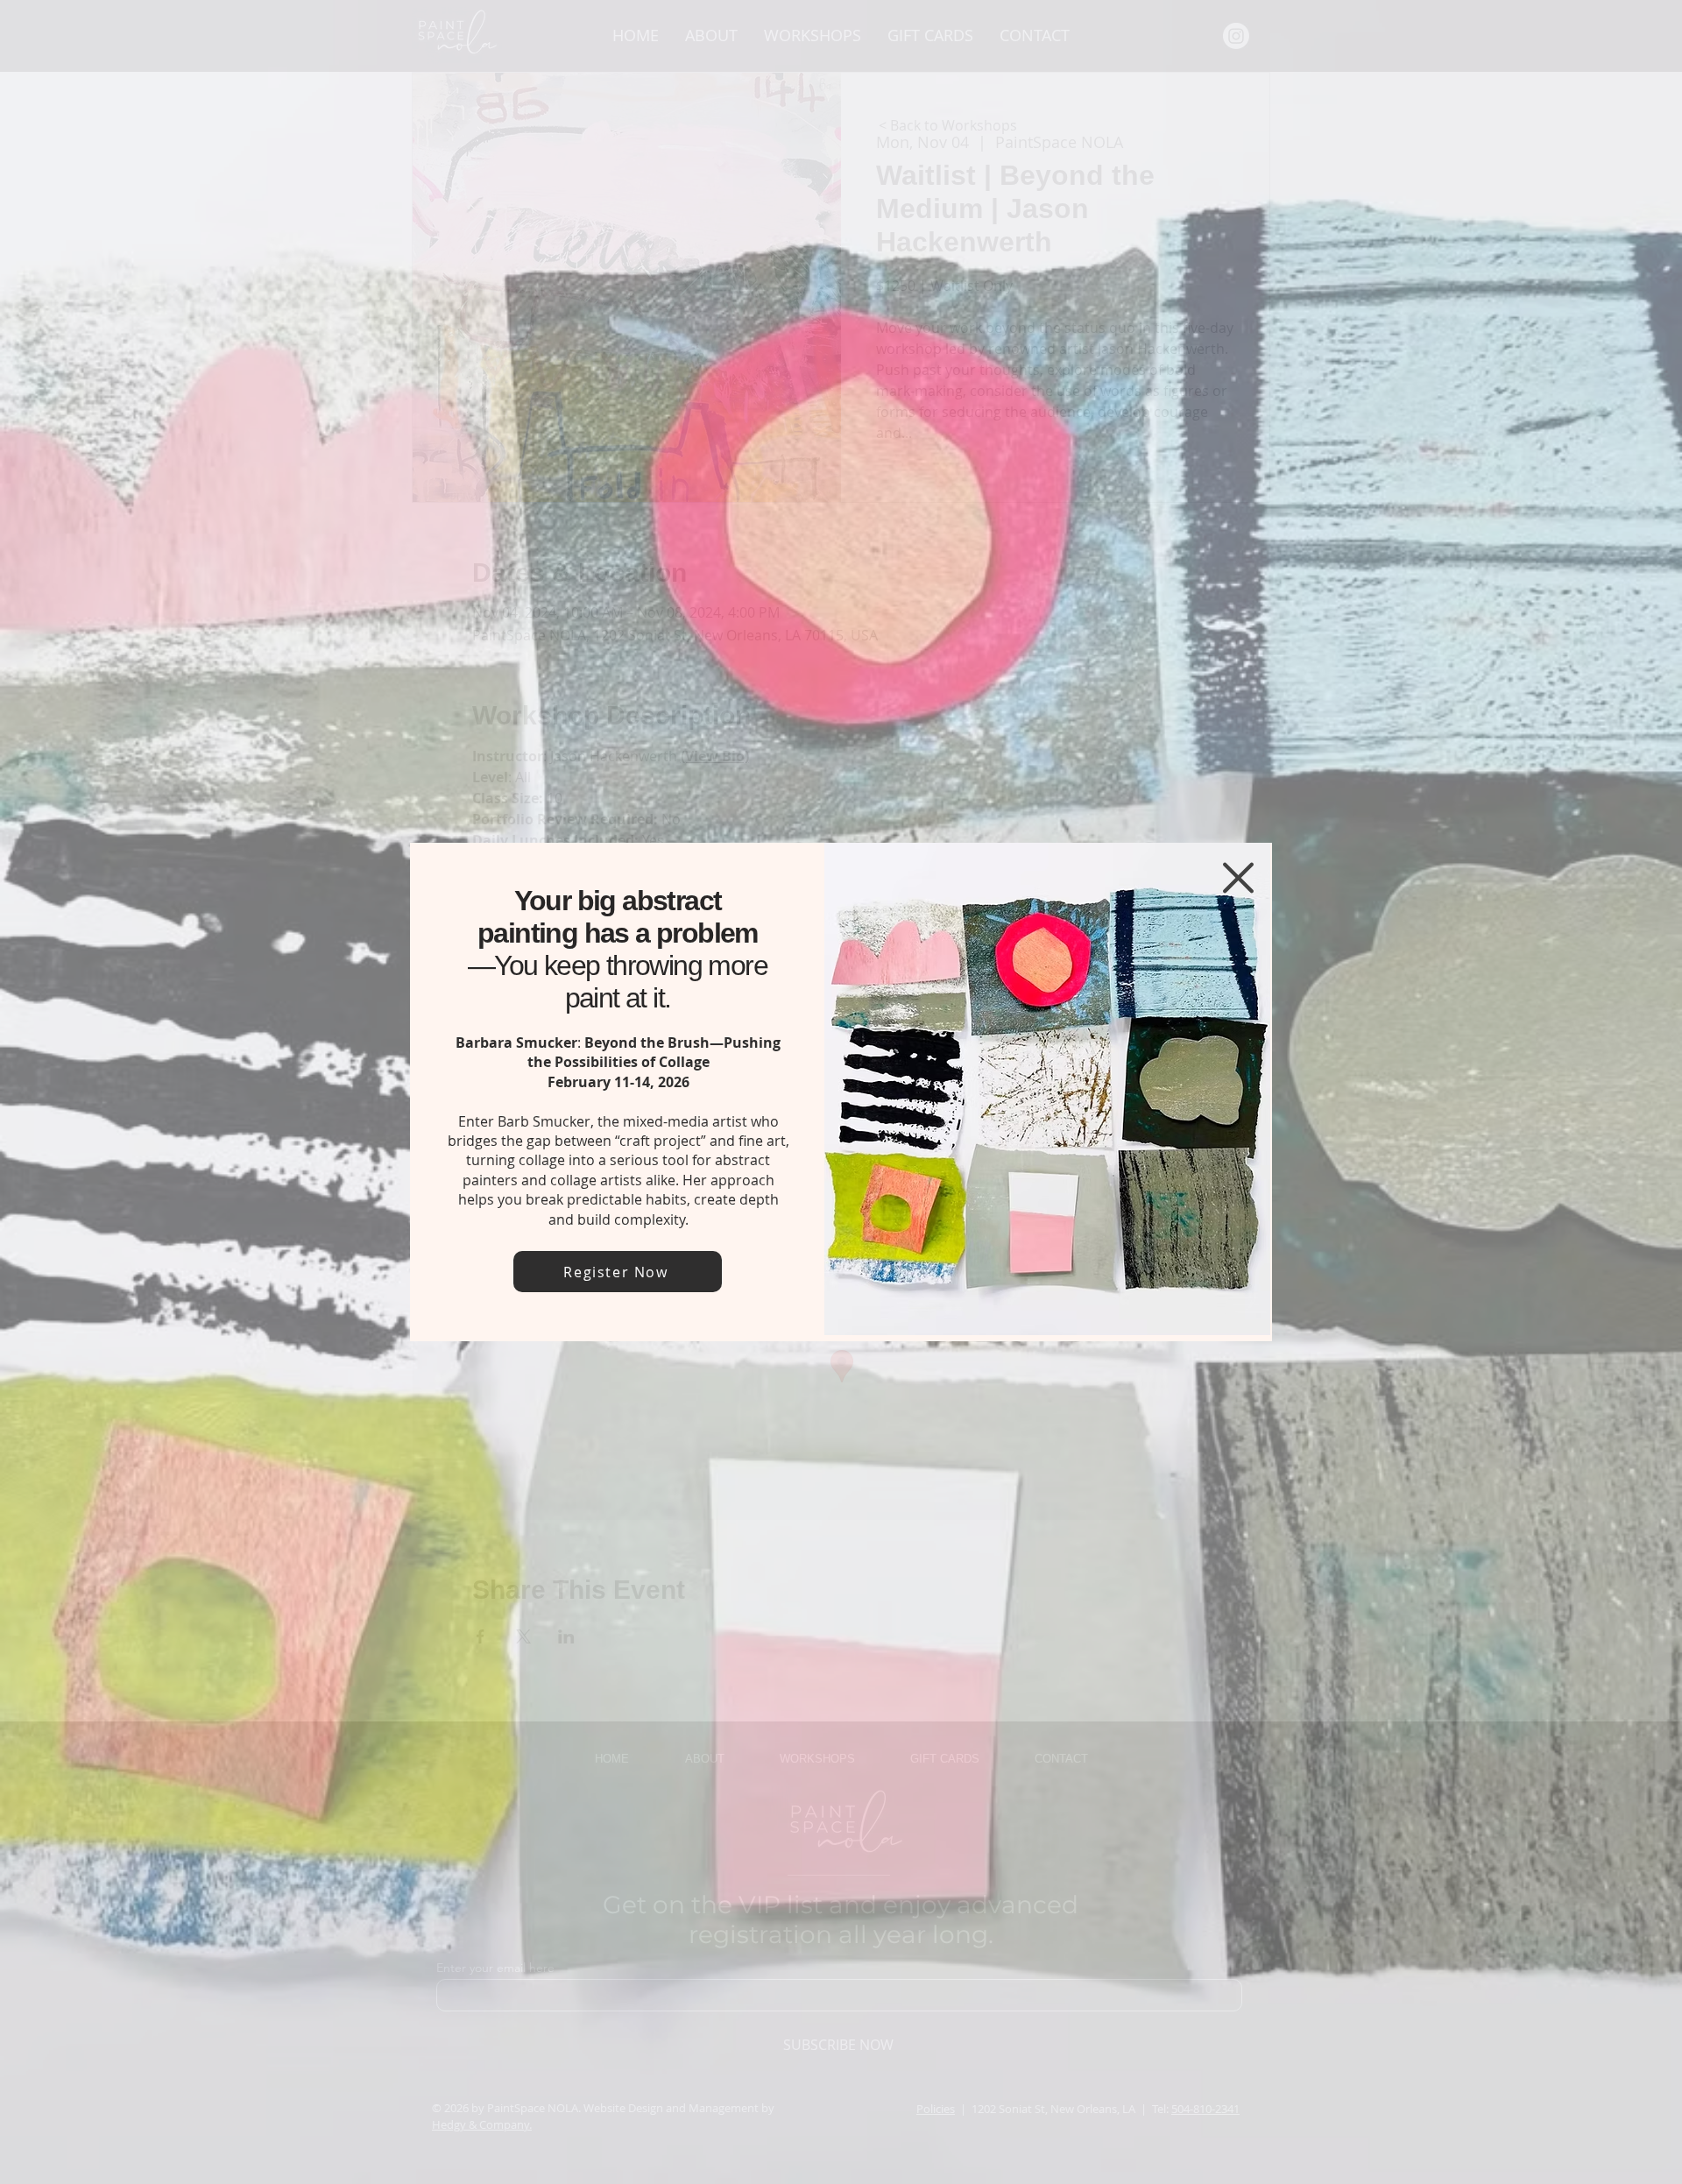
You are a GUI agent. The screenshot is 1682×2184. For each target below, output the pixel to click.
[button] (1238, 878)
